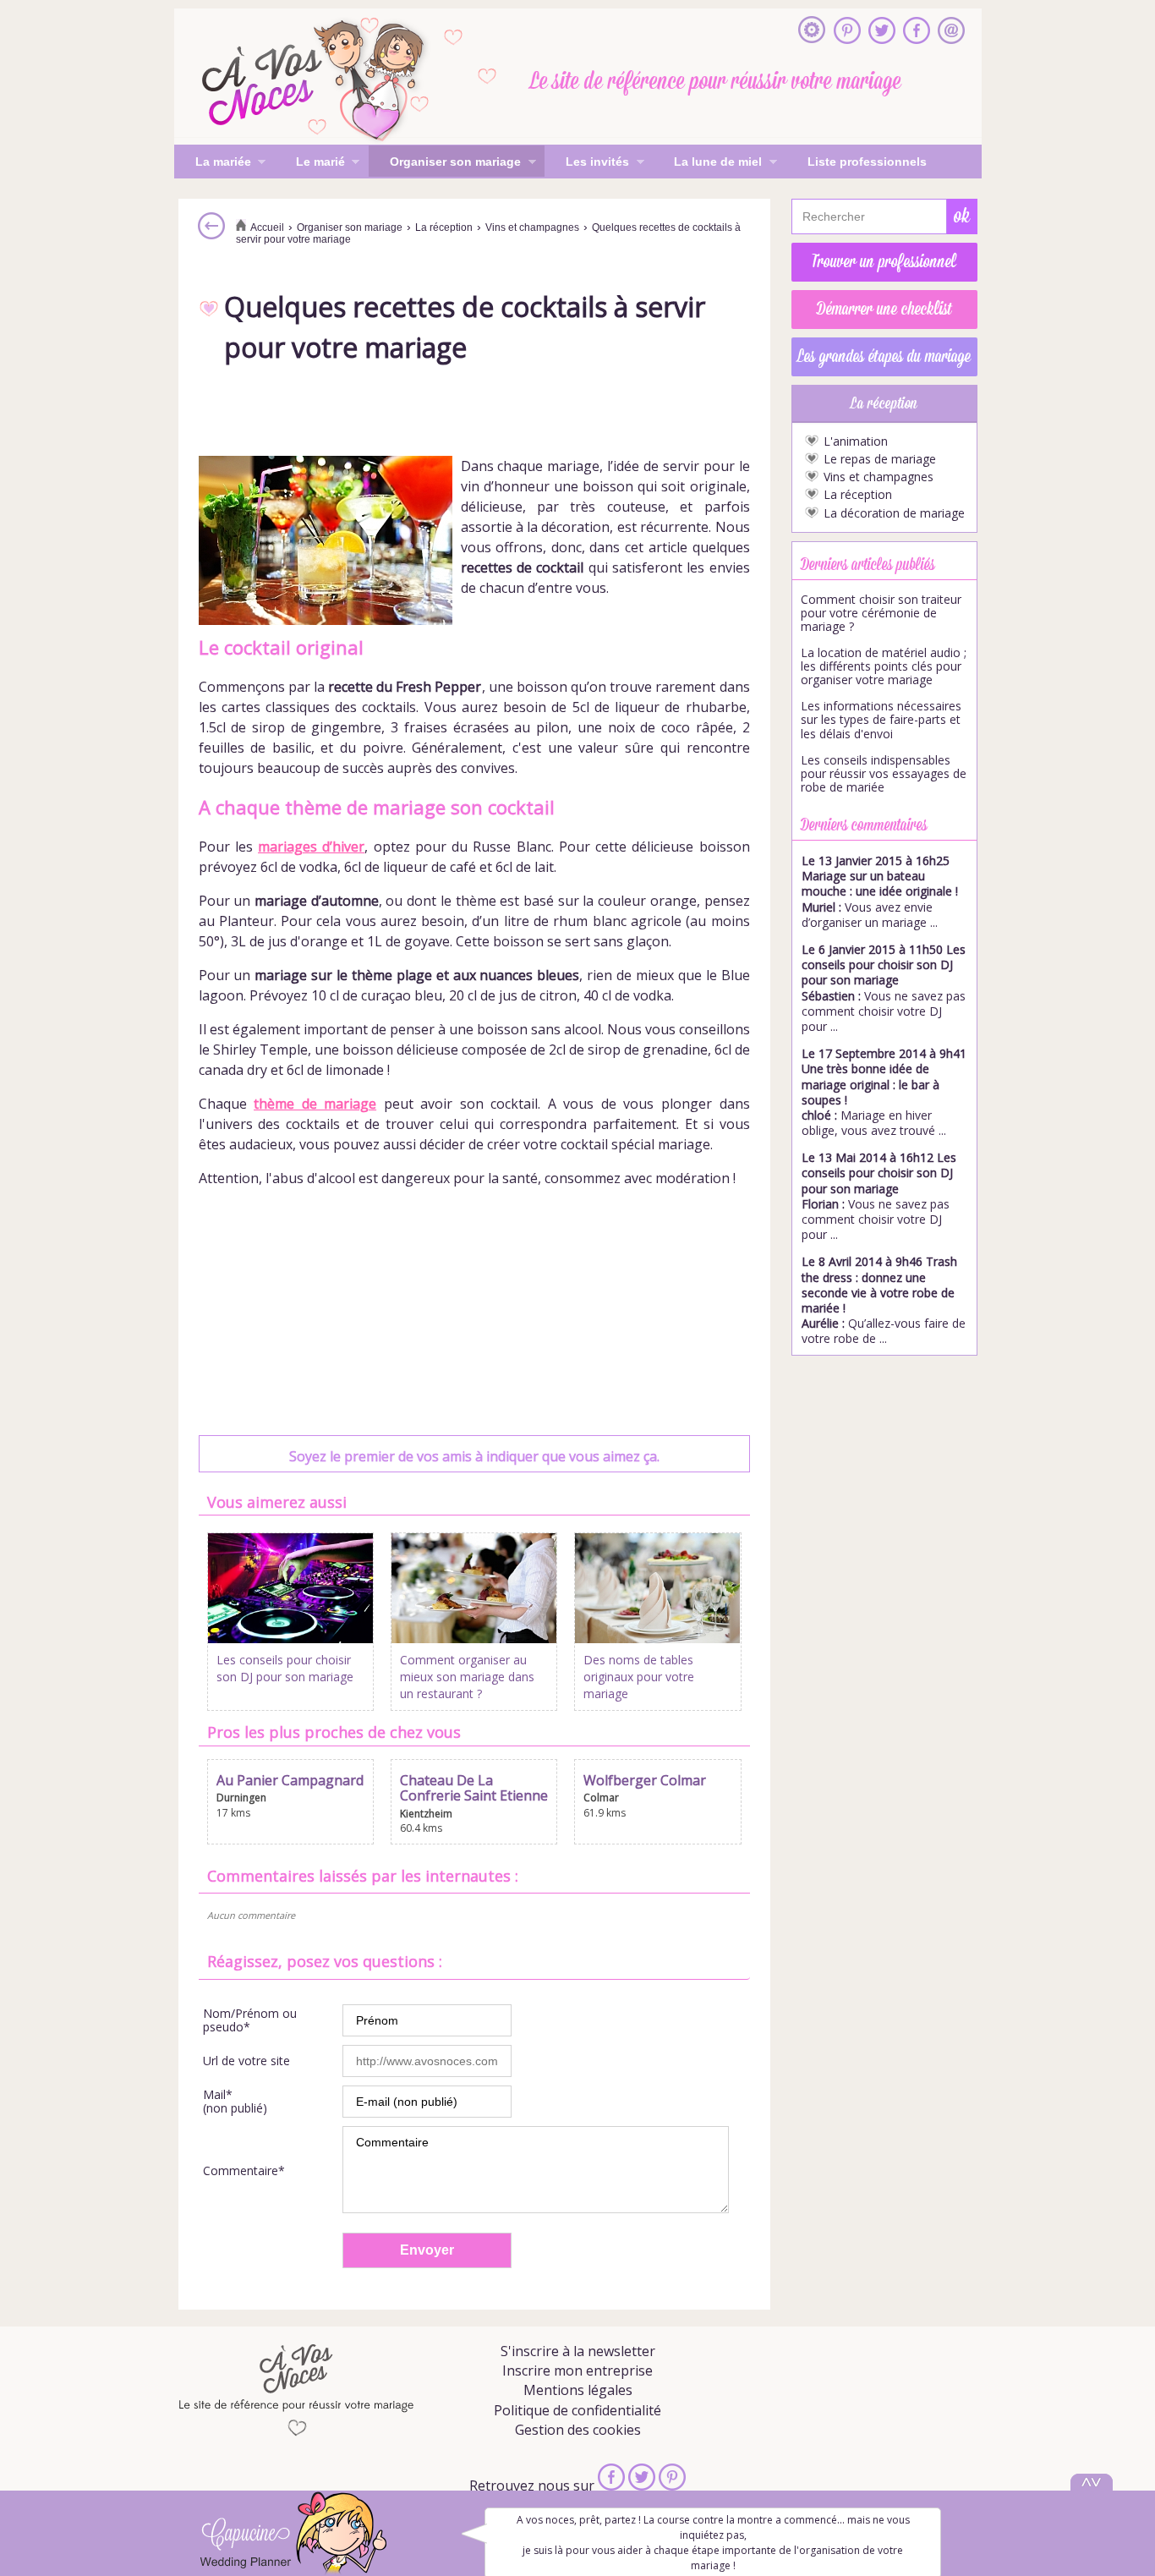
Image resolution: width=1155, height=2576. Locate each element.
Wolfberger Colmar (645, 1780)
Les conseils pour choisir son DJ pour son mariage (285, 1668)
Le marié (310, 163)
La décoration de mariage (894, 513)
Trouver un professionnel (884, 262)
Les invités (587, 163)
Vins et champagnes (879, 477)
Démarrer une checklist (884, 310)
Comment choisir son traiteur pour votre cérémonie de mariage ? (881, 613)
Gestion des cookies (578, 2430)
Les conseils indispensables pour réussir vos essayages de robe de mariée (884, 774)
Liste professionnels (867, 162)
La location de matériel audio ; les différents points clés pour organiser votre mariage (884, 666)
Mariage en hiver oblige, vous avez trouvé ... (884, 1092)
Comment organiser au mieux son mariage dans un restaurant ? (467, 1676)
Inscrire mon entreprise (577, 2370)
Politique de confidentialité (577, 2410)
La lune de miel (707, 163)
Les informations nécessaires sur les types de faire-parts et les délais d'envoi (881, 720)
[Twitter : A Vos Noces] (882, 32)
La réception (858, 495)
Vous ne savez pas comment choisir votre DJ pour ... (884, 988)
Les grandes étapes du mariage (884, 357)
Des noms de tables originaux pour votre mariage (639, 1676)
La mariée (213, 163)
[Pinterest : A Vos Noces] (847, 32)
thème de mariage (315, 1104)
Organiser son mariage (445, 163)
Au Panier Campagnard (290, 1780)
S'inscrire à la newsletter (578, 2351)
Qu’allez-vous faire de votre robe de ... (884, 1300)
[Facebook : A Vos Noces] (917, 32)
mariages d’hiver (311, 847)
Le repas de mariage (880, 459)
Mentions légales (578, 2390)
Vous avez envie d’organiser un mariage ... (880, 891)
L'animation (856, 441)
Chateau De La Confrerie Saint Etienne (474, 1788)
